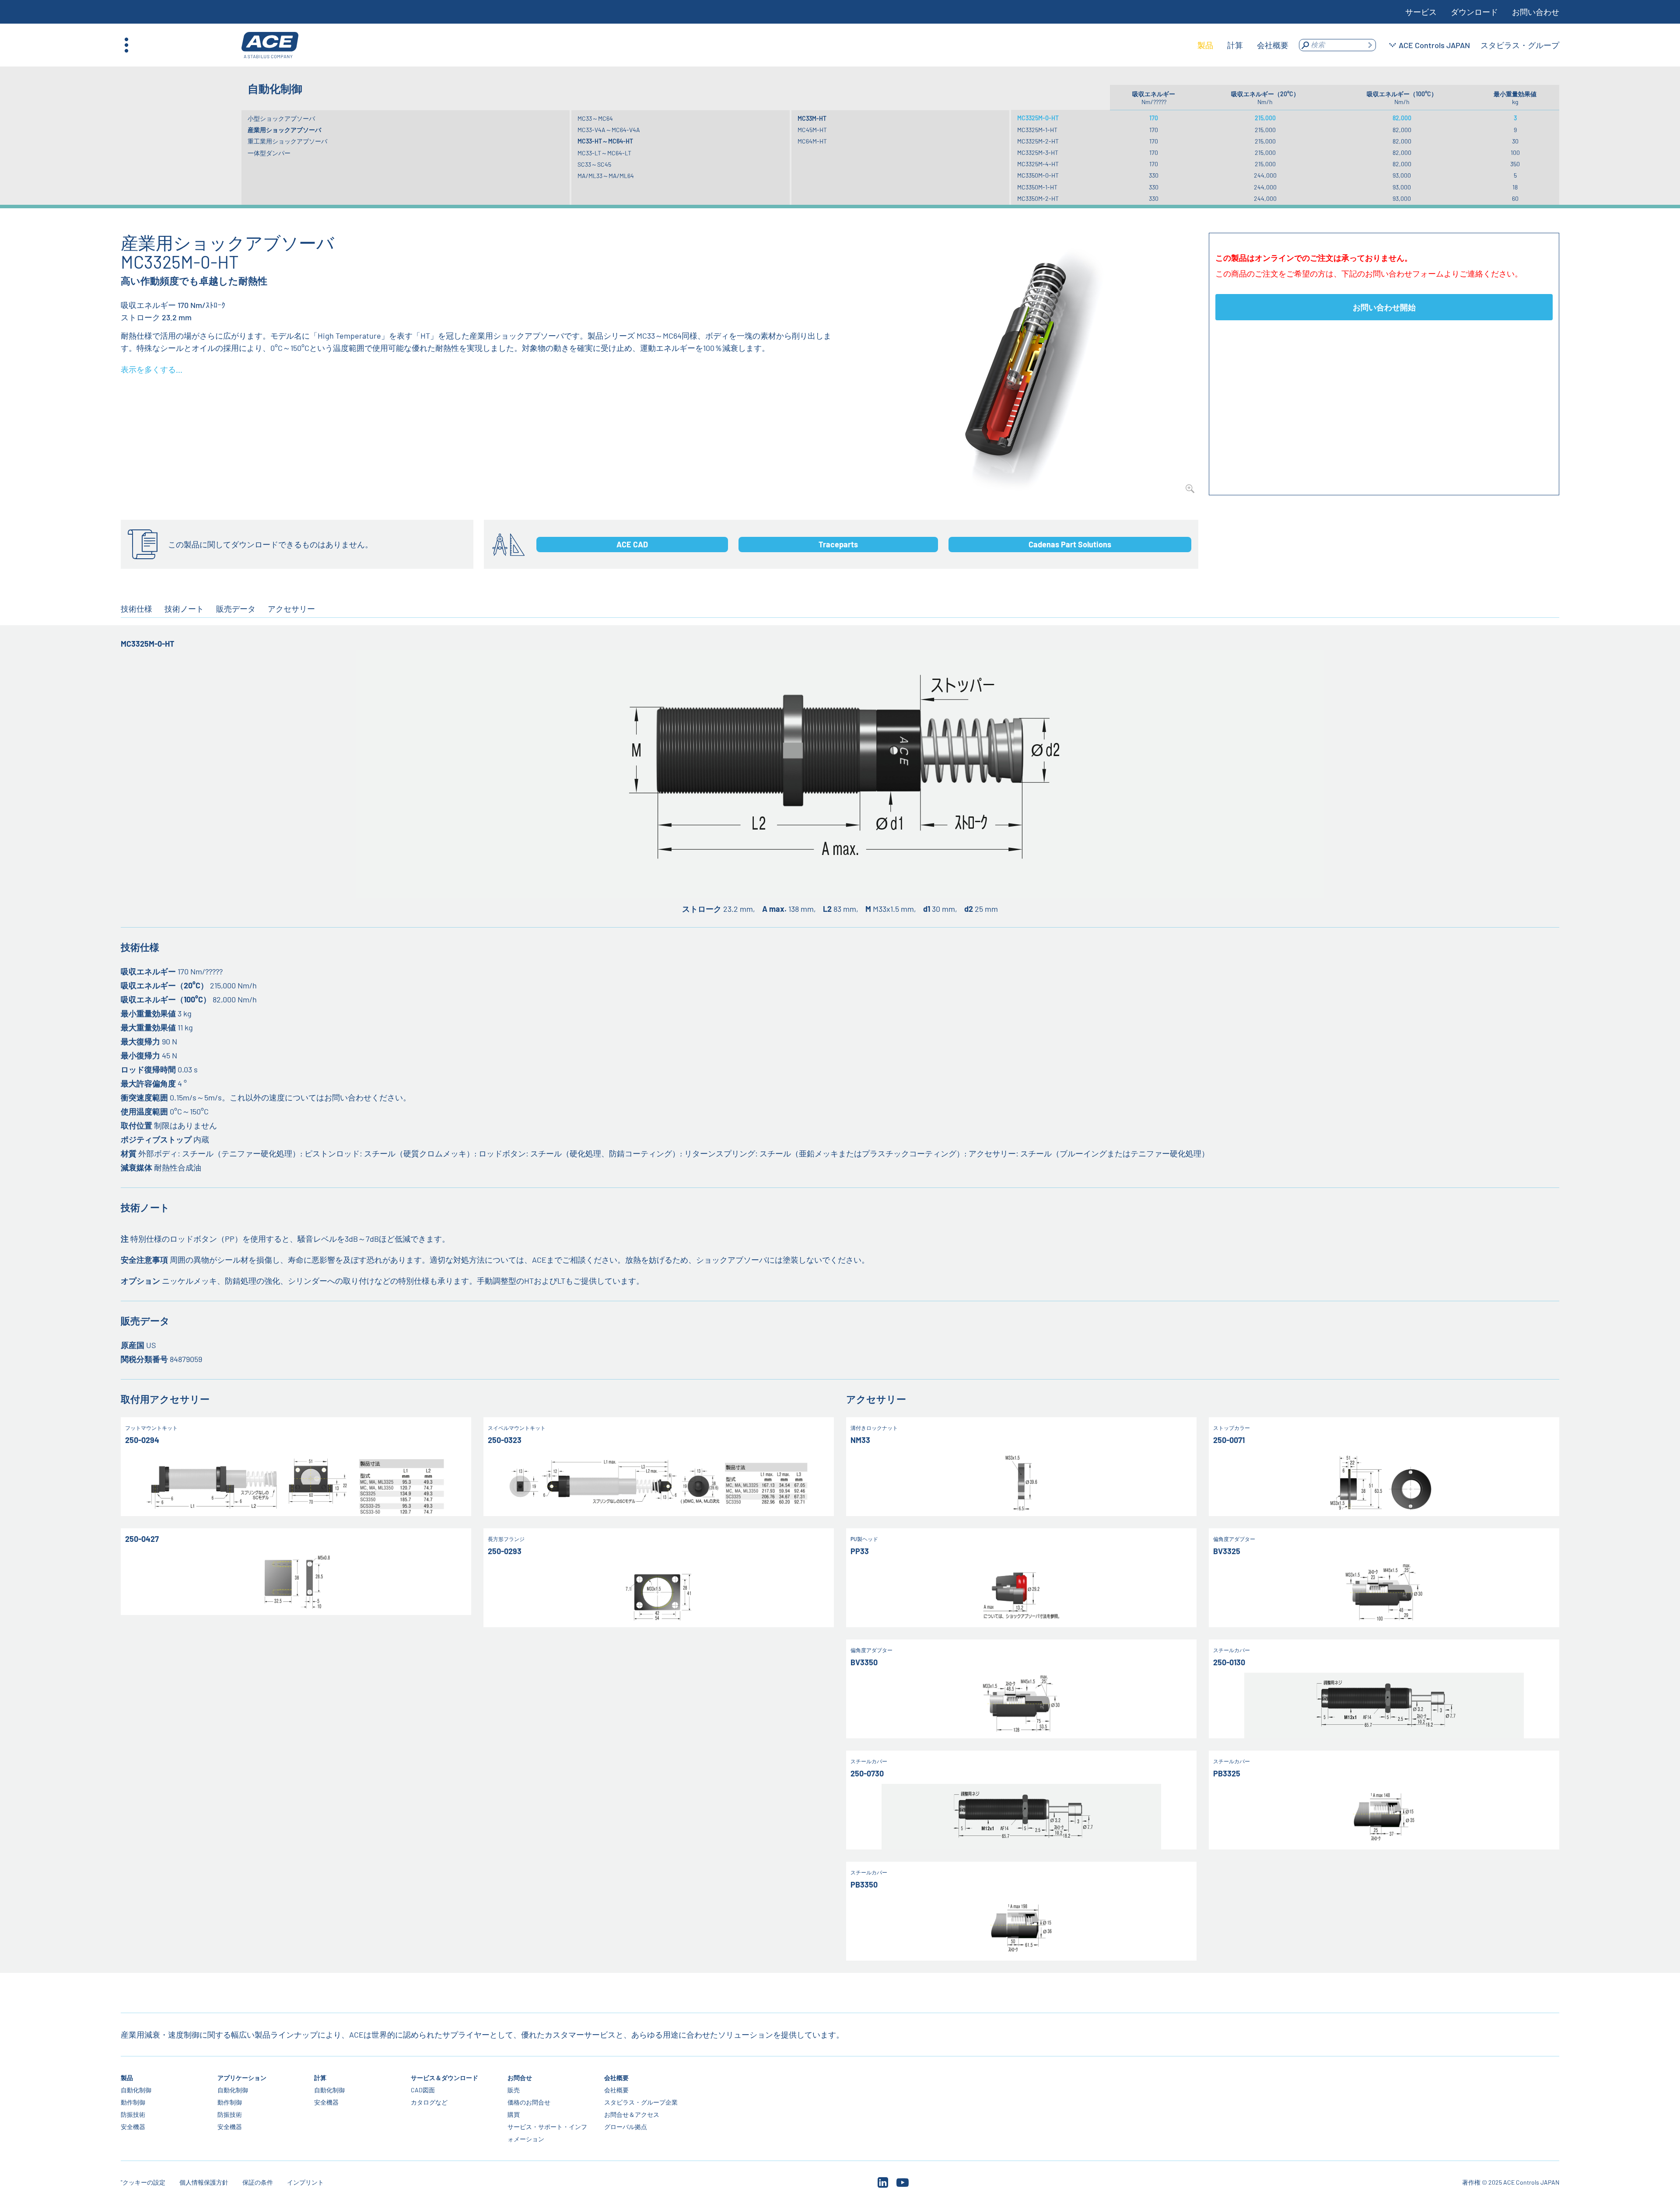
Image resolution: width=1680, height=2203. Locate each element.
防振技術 (133, 2114)
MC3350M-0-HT (1038, 175)
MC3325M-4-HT (1038, 164)
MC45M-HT (812, 130)
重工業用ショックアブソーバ (287, 141)
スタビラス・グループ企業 (641, 2102)
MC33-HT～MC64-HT (605, 141)
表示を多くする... (152, 369)
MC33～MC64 (595, 118)
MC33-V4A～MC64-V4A (609, 130)
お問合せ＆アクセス (632, 2114)
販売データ (236, 609)
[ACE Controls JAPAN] (270, 45)
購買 (514, 2114)
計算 (320, 2078)
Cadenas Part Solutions (1070, 544)
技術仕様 (136, 609)
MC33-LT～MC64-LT (604, 153)
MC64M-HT (812, 141)
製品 (127, 2078)
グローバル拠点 (626, 2127)
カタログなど (429, 2102)
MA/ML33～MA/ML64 (606, 176)
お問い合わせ (1536, 12)
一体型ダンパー (269, 153)
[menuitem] (1205, 45)
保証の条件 (258, 2182)
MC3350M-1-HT (1037, 187)
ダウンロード (1474, 12)
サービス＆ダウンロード (444, 2078)
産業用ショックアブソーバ (284, 130)
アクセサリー (291, 609)
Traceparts (838, 544)
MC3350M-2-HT (1038, 198)
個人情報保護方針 (204, 2182)
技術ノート (184, 609)
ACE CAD (632, 544)
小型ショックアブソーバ (281, 118)
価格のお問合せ (529, 2102)
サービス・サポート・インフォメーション (547, 2133)
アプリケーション (242, 2078)
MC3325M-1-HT (1037, 130)
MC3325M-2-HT (1038, 141)
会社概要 (616, 2078)
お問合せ (520, 2078)
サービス (1421, 12)
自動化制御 (136, 2090)
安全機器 (133, 2127)
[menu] (1243, 45)
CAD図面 (423, 2090)
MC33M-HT (812, 118)
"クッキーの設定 (143, 2182)
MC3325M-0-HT (1038, 118)
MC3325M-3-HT (1038, 152)
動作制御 (133, 2102)
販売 (514, 2090)
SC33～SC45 (594, 164)
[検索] (1370, 45)
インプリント (305, 2182)
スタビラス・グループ (1520, 45)
